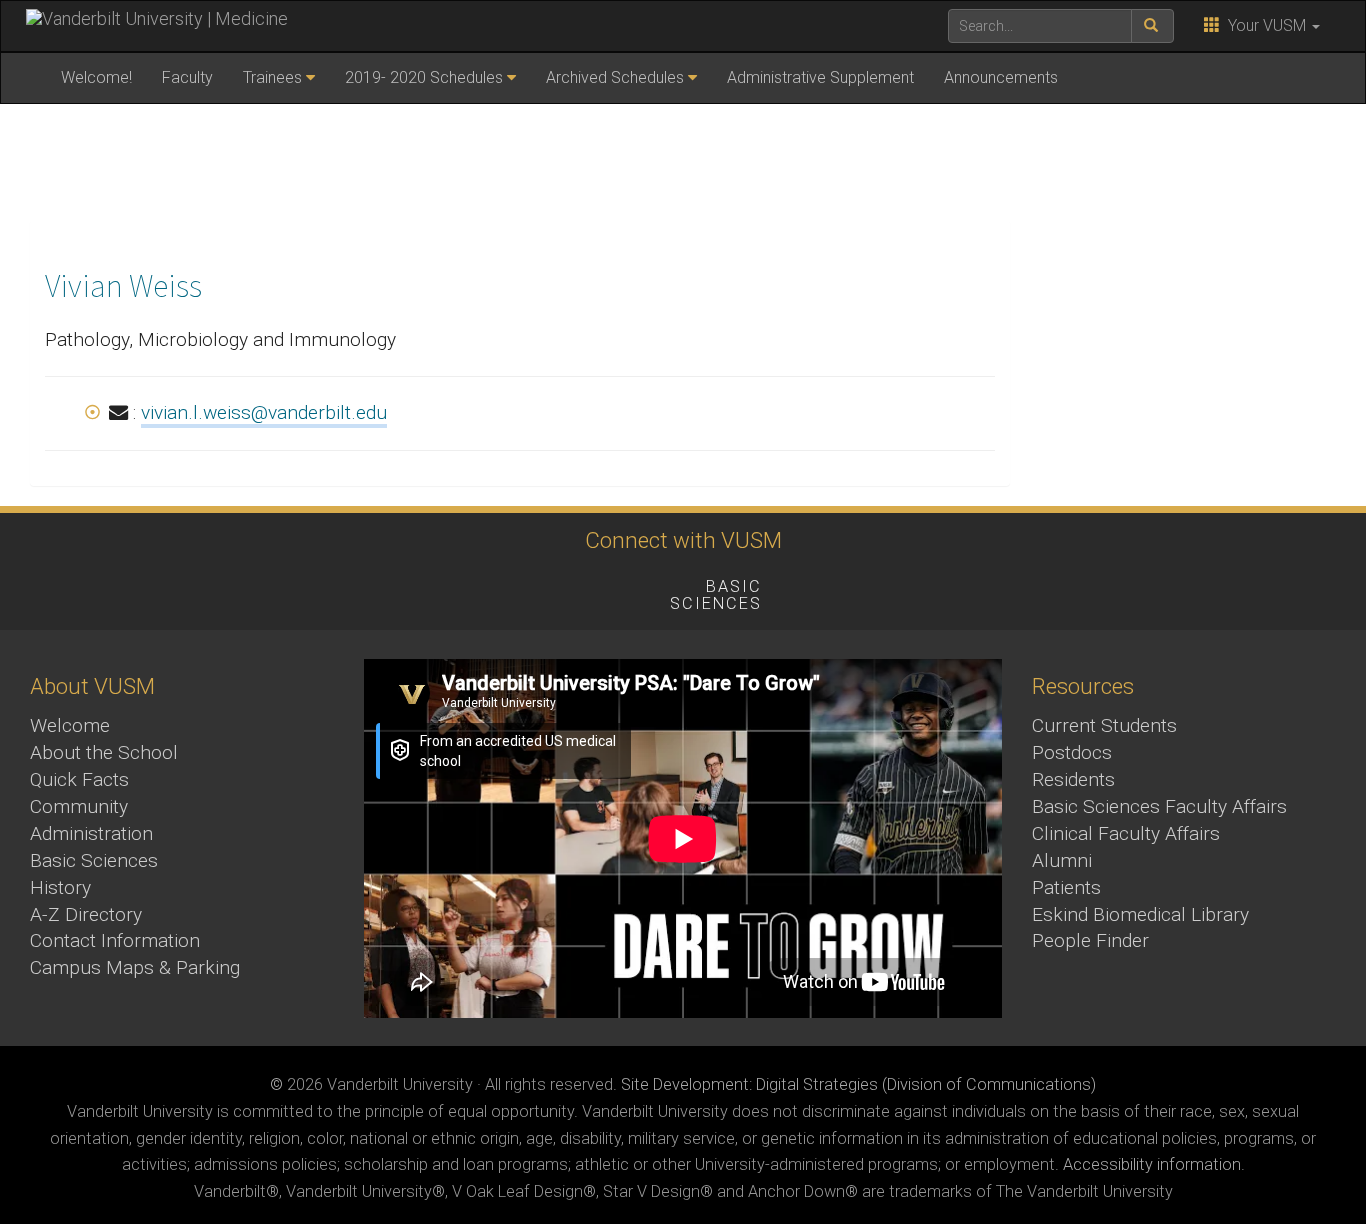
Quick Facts (79, 779)
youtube (507, 590)
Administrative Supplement (820, 77)
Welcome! (96, 77)
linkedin (617, 590)
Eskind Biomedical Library (1140, 914)
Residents (1073, 779)
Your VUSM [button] (1265, 25)
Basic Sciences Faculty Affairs (1159, 806)
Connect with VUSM (683, 540)
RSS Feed (1014, 590)
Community (79, 806)
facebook (342, 590)
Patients (1066, 887)
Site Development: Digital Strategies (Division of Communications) (858, 1084)
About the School (104, 752)
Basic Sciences (94, 860)
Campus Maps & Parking (135, 967)
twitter (397, 590)
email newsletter (849, 590)
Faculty (187, 77)
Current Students (1104, 725)
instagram (452, 590)
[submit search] (1152, 26)
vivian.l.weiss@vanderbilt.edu (264, 412)
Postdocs (1072, 752)
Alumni (1062, 860)
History (60, 887)
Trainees (272, 77)
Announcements (1001, 77)
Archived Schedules (615, 77)
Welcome (70, 725)
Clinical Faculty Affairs (1126, 833)
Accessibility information (1152, 1164)
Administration (91, 833)
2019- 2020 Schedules (424, 77)
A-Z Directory (86, 914)
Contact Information (115, 940)
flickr (562, 590)
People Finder (1090, 940)
